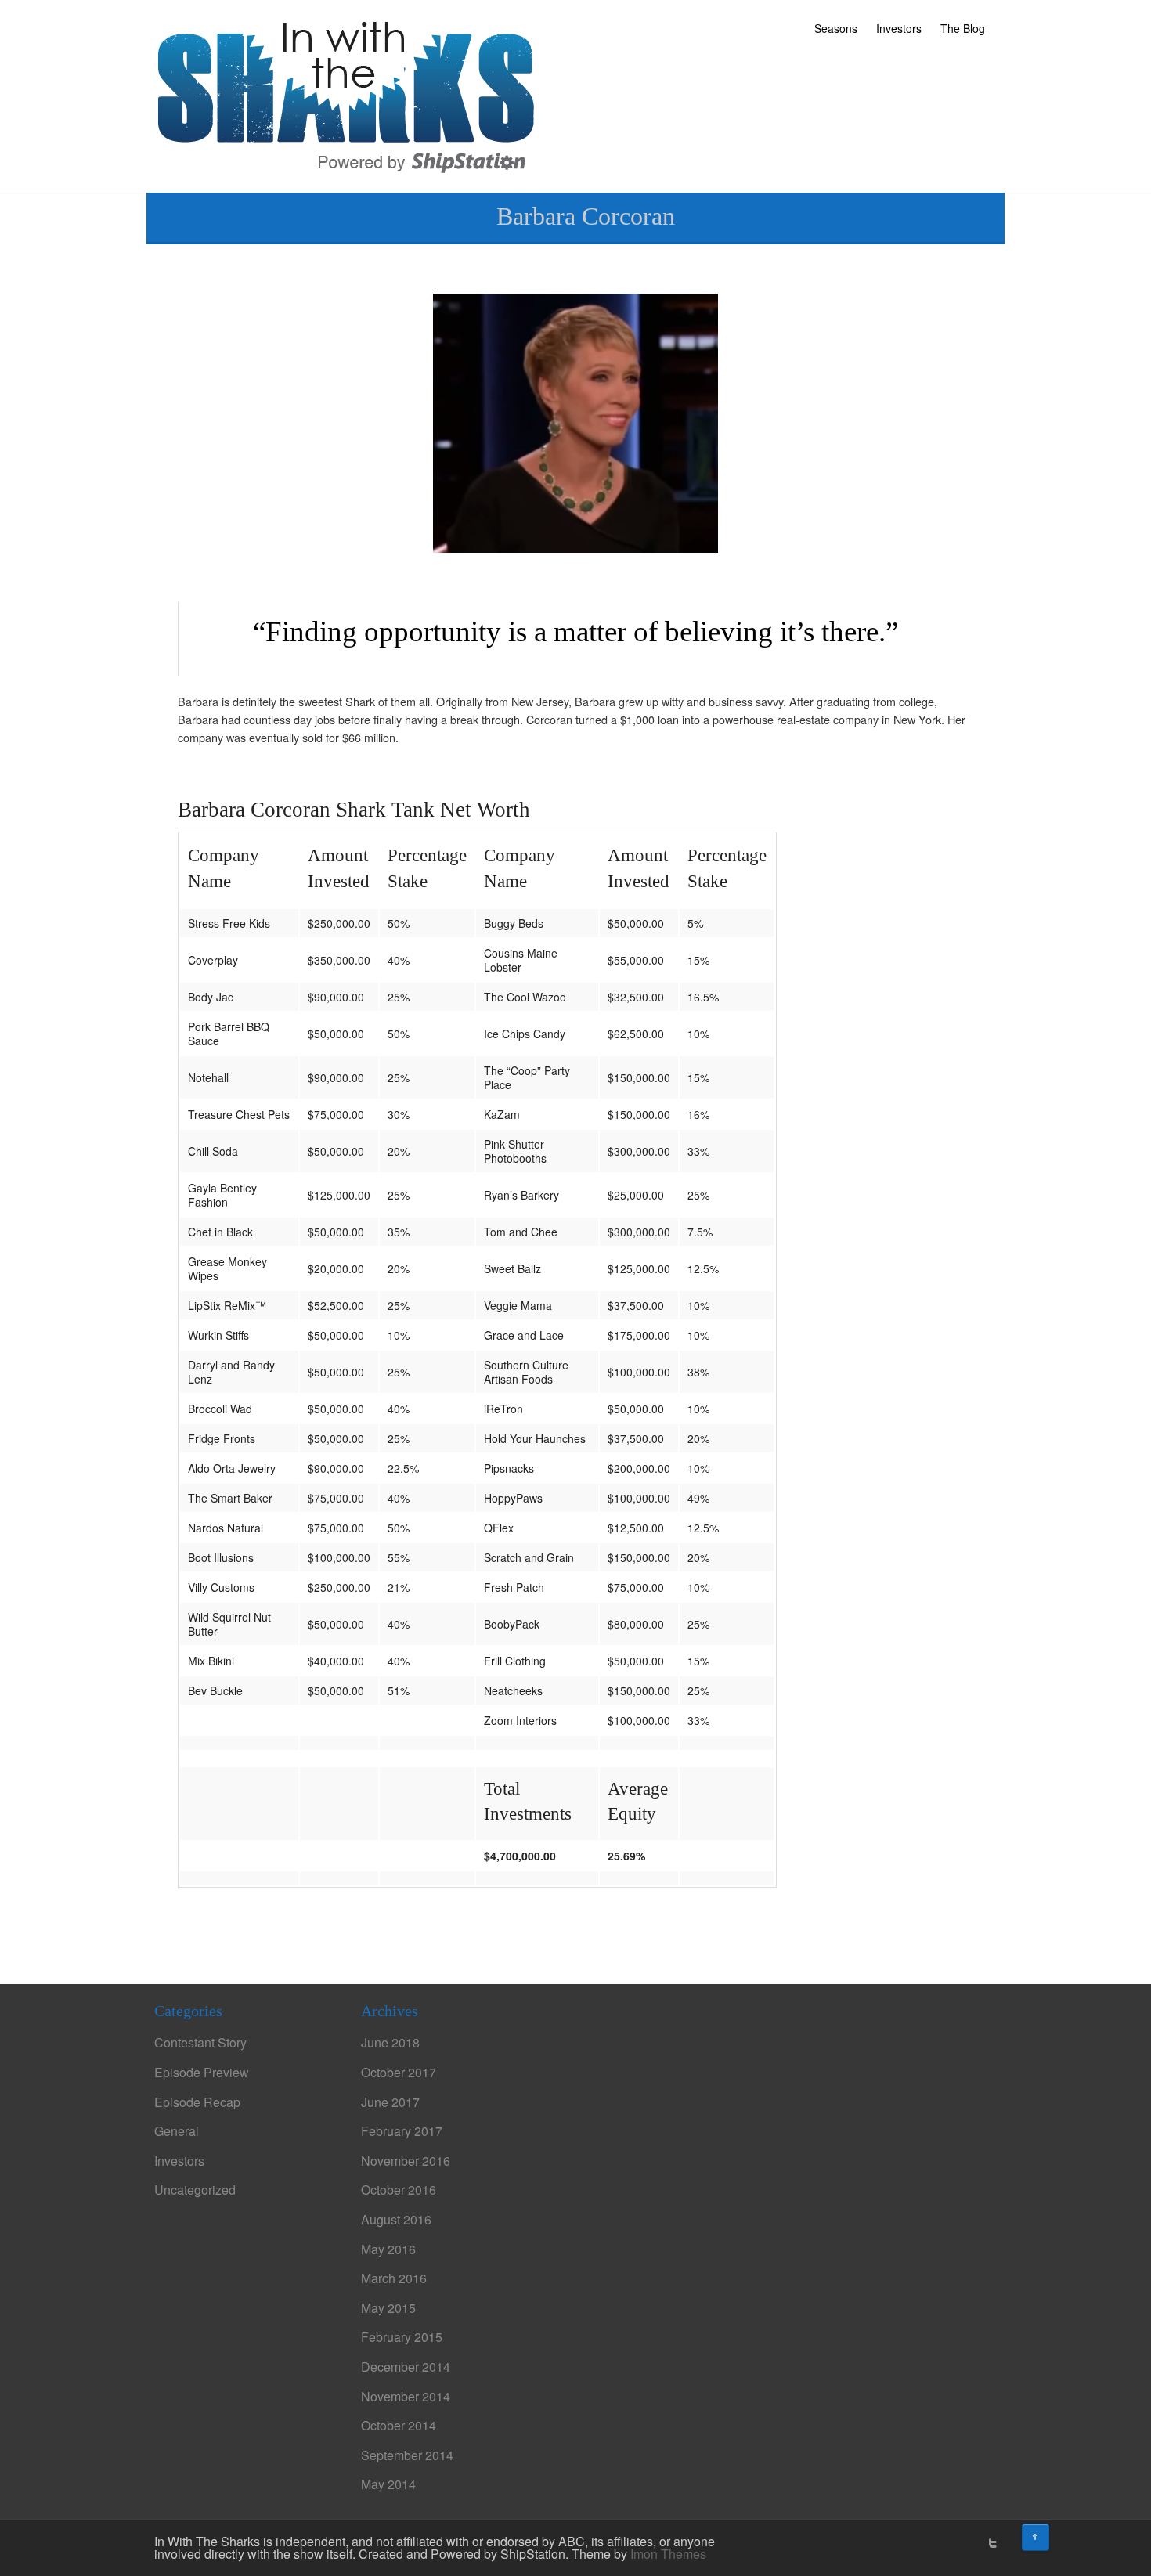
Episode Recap (197, 2102)
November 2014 (406, 2396)
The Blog (963, 28)
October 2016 (399, 2190)
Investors (899, 28)
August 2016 (396, 2219)
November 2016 (406, 2161)
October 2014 (399, 2425)
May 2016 (388, 2249)
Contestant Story (200, 2042)
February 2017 (402, 2131)
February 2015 (402, 2337)
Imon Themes (668, 2554)
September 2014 (407, 2455)
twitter (993, 2543)
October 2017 (399, 2072)
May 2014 (388, 2484)
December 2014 (406, 2367)
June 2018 (390, 2042)
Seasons (836, 28)
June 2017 (390, 2102)
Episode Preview (202, 2072)
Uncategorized (195, 2190)
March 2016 (394, 2278)
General (177, 2131)
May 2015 (388, 2308)
